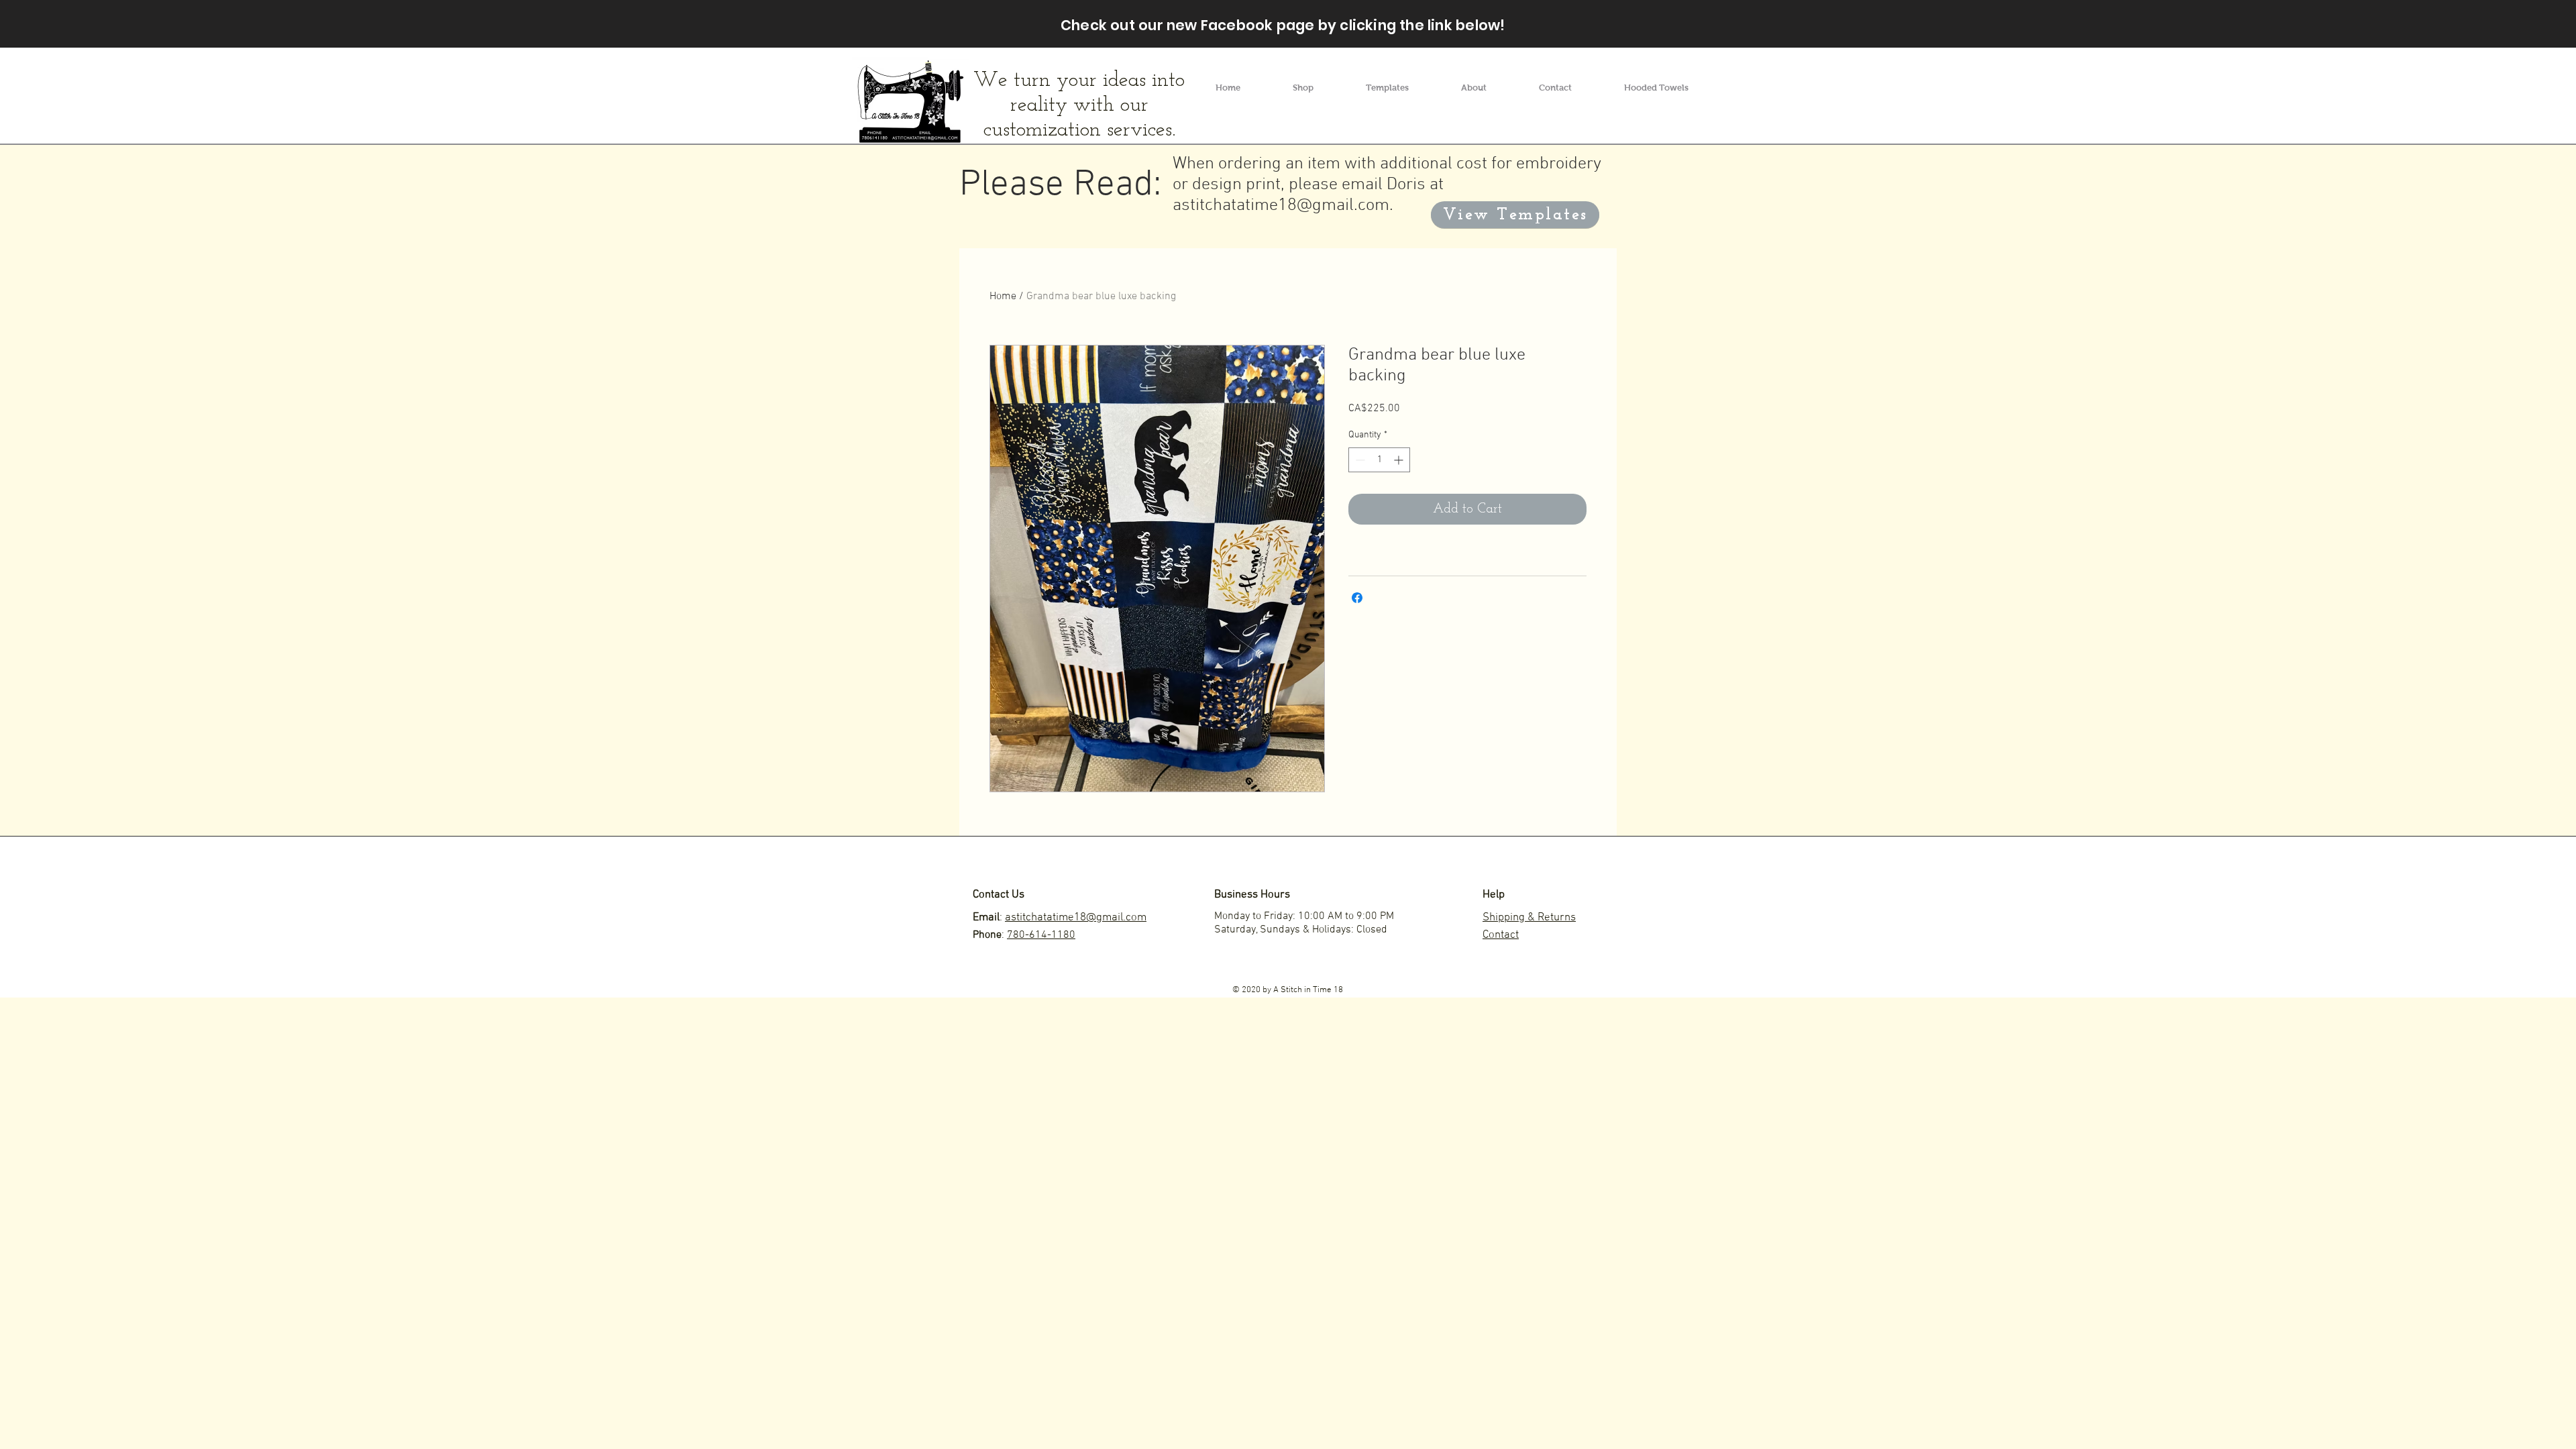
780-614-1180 (1041, 935)
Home (1003, 297)
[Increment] (1400, 460)
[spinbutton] (1379, 460)
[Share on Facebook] (1357, 598)
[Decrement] (1359, 460)
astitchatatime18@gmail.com (1281, 206)
